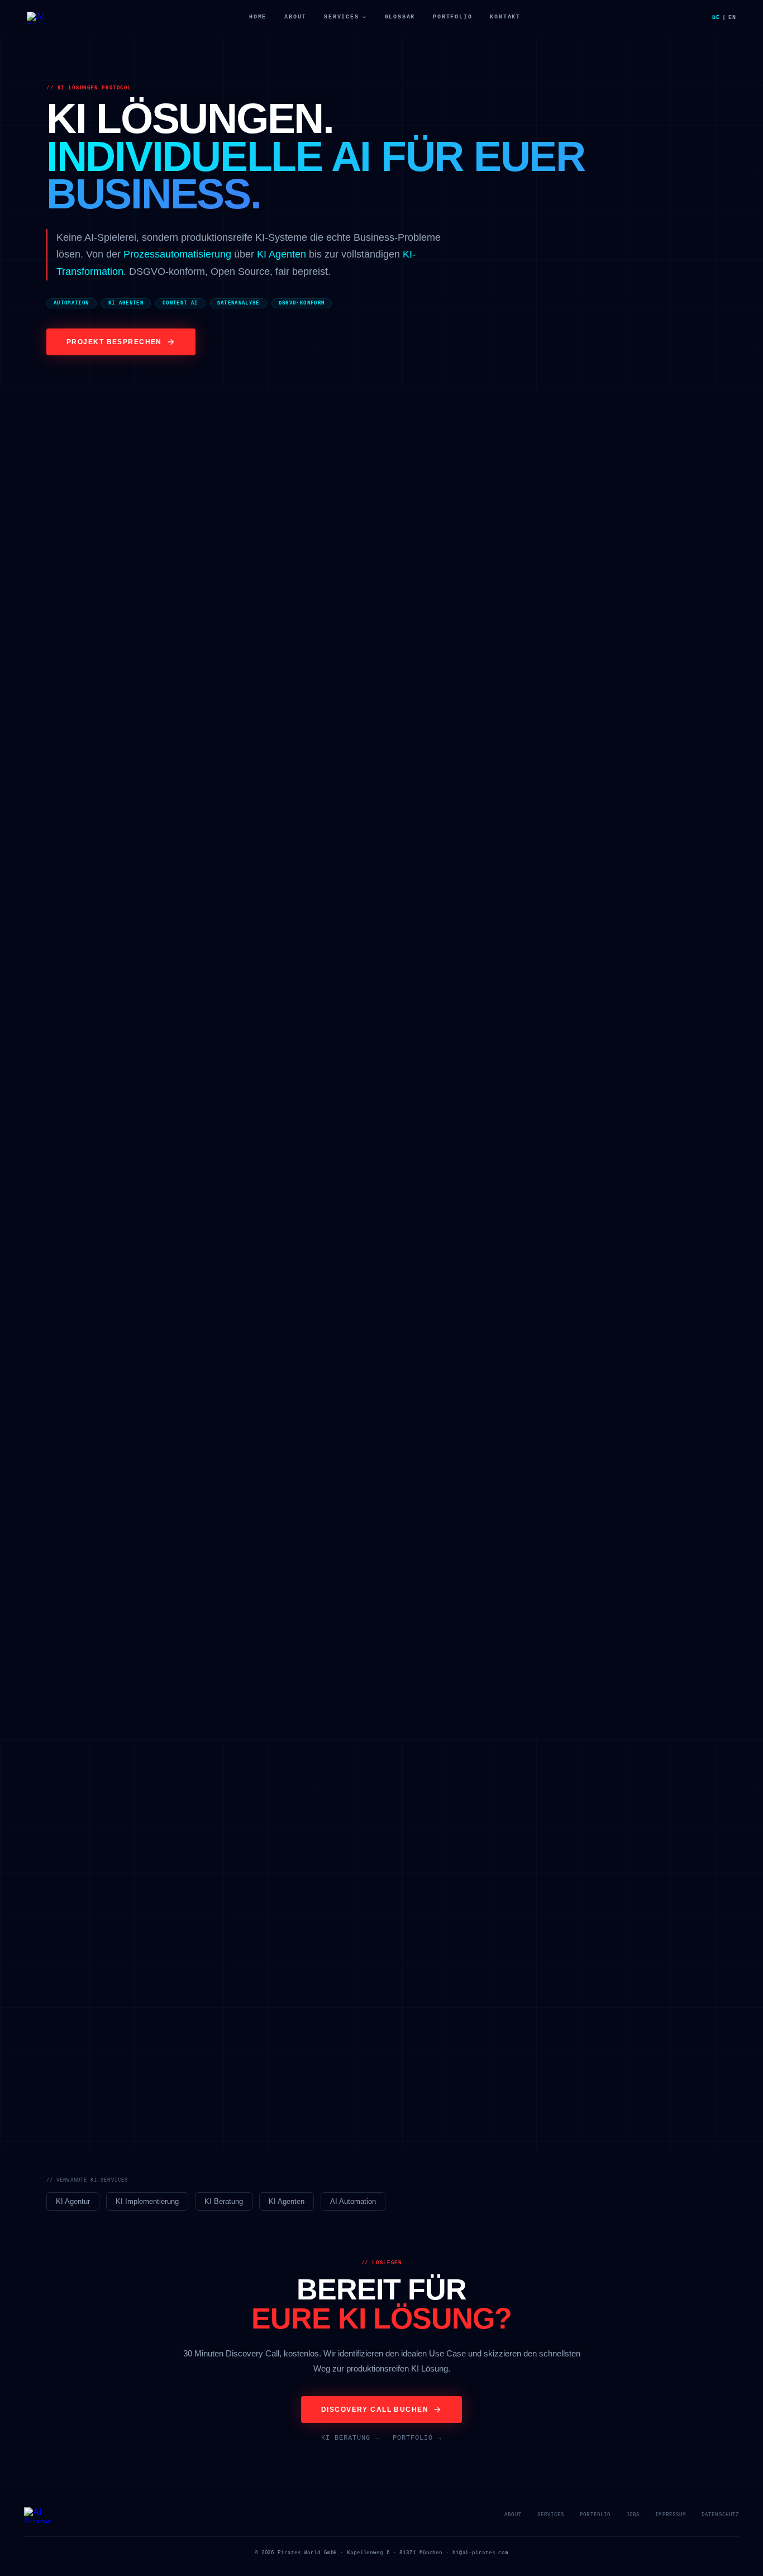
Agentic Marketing (548, 653)
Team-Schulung (366, 1600)
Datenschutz (720, 2515)
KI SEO (569, 629)
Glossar (400, 17)
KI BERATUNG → (350, 2438)
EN (732, 18)
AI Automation (353, 2201)
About (295, 17)
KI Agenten (282, 254)
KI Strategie (556, 1116)
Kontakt (505, 17)
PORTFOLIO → (417, 2438)
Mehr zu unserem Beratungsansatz (318, 1418)
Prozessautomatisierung (177, 254)
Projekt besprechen (114, 342)
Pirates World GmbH (307, 2553)
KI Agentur (73, 2201)
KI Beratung (224, 2201)
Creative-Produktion (658, 776)
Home (258, 17)
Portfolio (452, 17)
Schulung (608, 1116)
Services (341, 17)
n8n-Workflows (101, 641)
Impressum (671, 2515)
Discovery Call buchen (375, 2410)
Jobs (633, 2515)
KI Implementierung (147, 2201)
